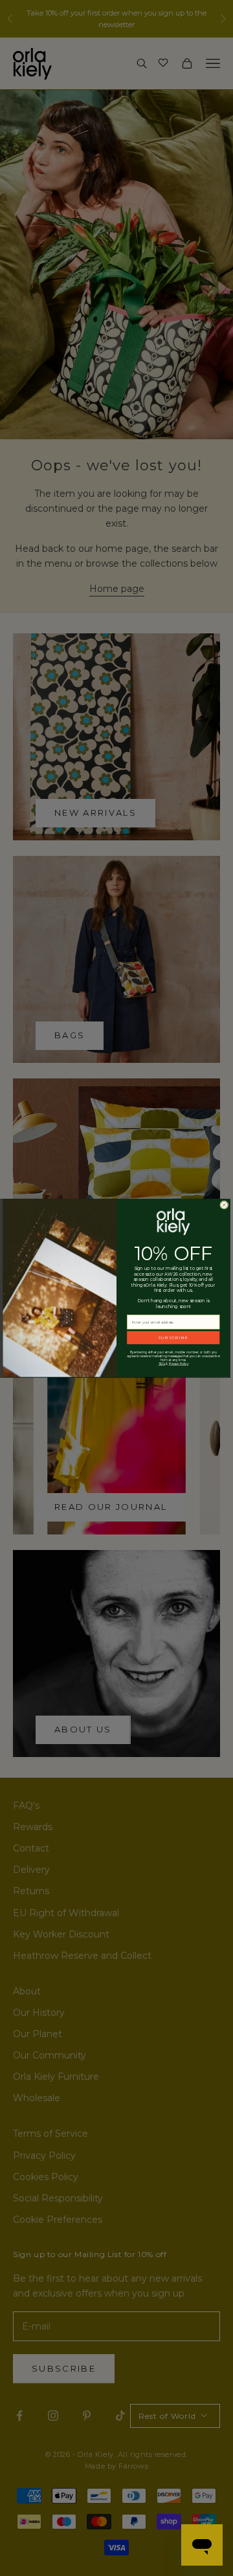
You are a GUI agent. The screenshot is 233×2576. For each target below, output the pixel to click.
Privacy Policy (179, 1364)
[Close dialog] (224, 1205)
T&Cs (162, 1364)
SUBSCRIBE (173, 1338)
